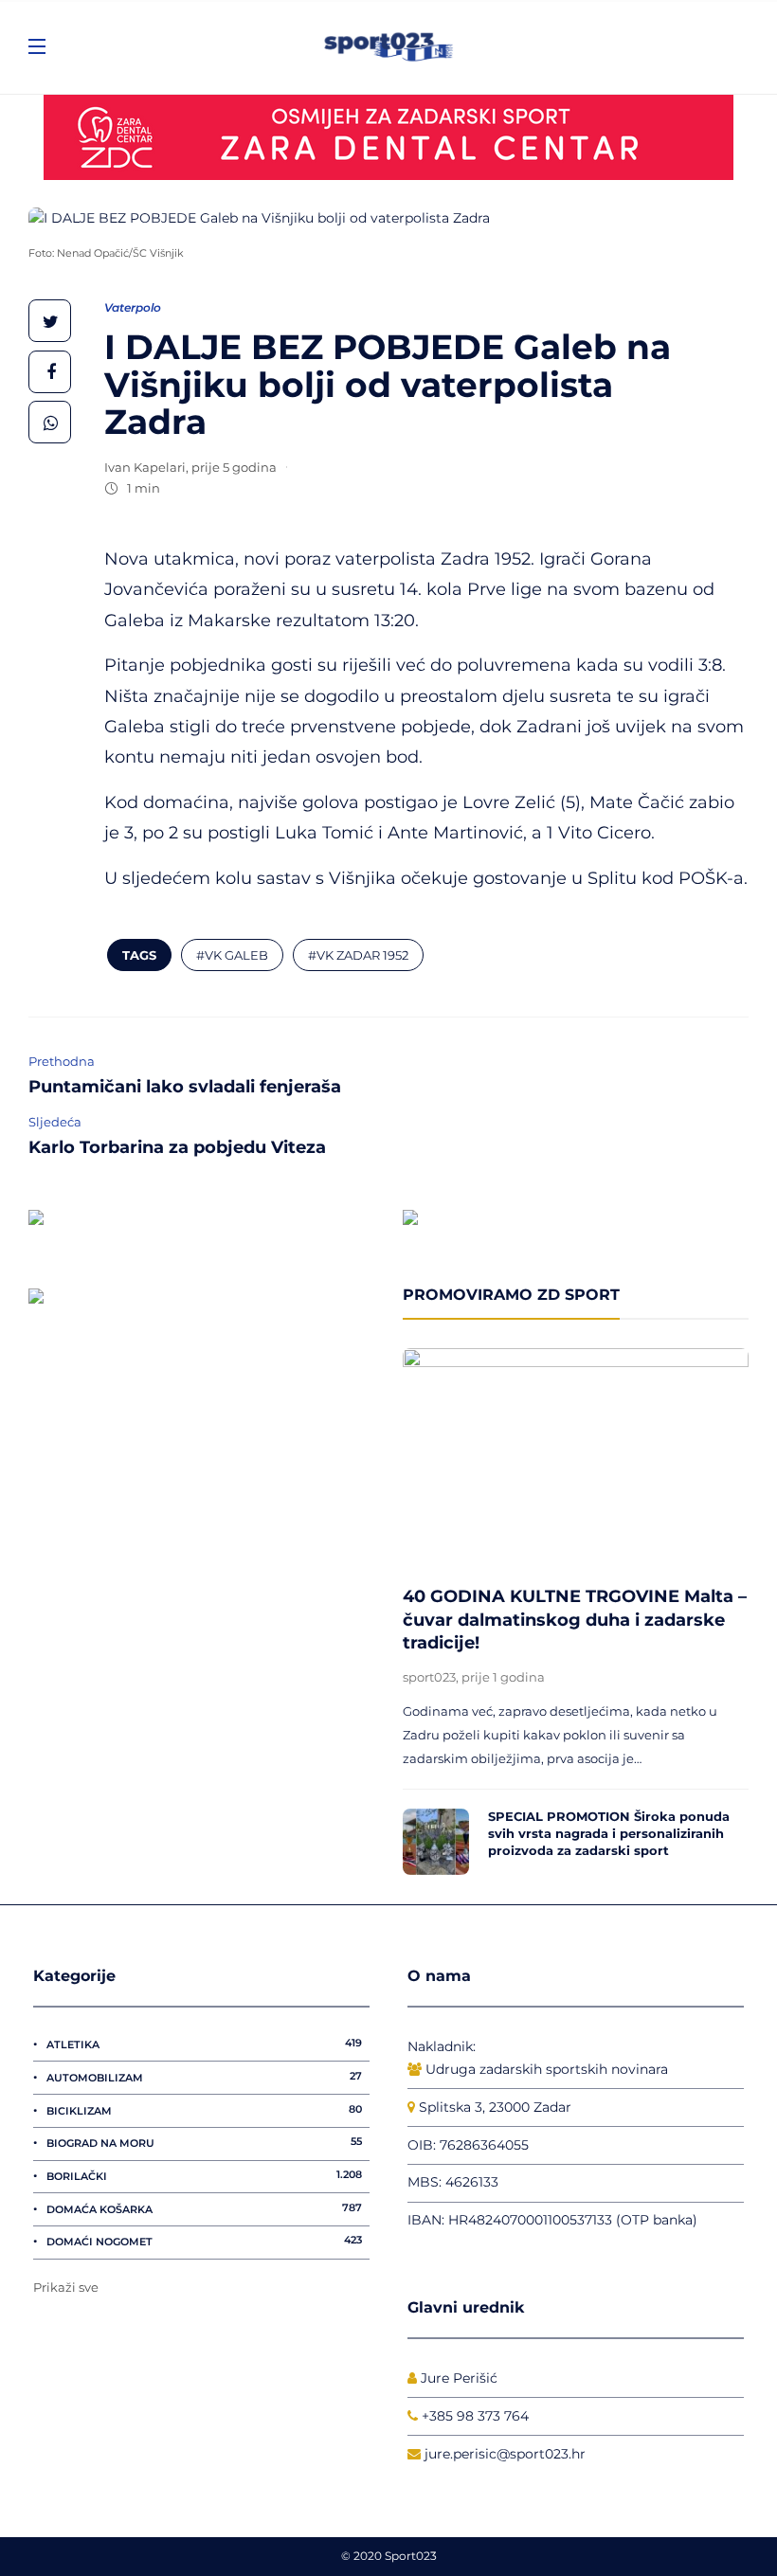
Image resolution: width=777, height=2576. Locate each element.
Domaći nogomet (204, 2241)
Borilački (204, 2175)
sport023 (429, 1677)
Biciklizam (204, 2110)
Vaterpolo (133, 307)
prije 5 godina (234, 467)
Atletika (204, 2044)
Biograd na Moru (204, 2142)
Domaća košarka (204, 2208)
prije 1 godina (503, 1677)
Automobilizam (204, 2077)
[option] (576, 1612)
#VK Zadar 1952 (358, 955)
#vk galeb (232, 955)
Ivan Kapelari (145, 467)
